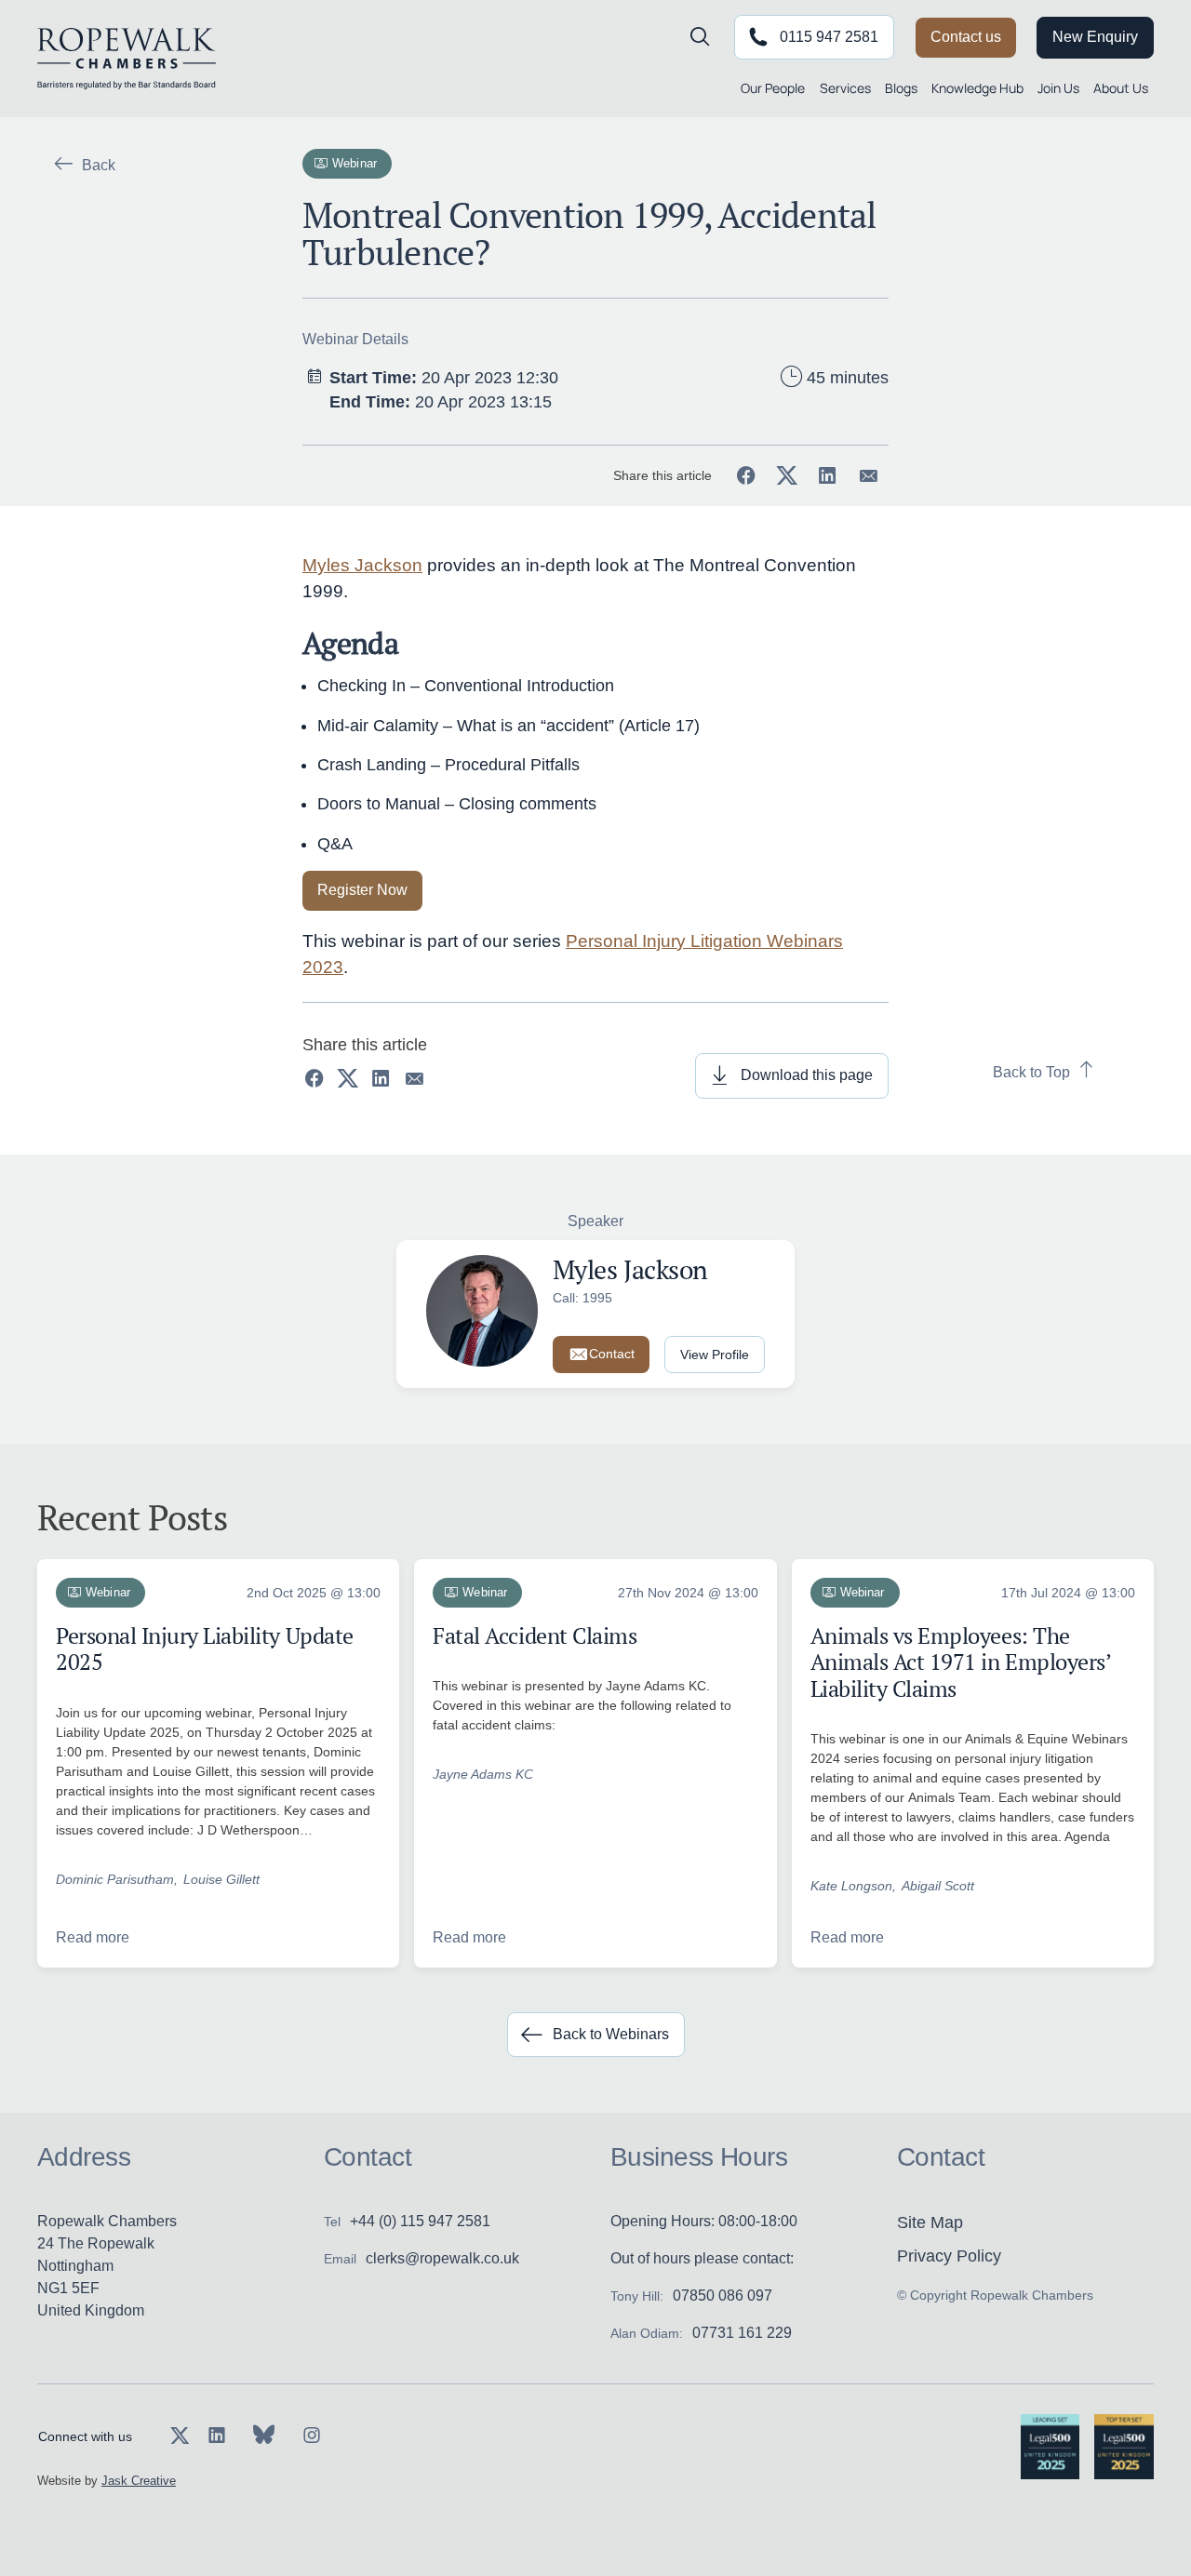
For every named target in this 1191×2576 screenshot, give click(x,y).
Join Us (1058, 88)
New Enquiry (1095, 37)
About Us (1121, 88)
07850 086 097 (723, 2296)
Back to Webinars (611, 2034)
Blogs (901, 88)
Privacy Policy (949, 2256)
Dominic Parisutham (115, 1879)
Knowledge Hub (977, 88)
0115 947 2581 (829, 37)
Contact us (966, 37)
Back (99, 165)
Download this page (807, 1075)
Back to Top (1031, 1072)
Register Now (362, 890)
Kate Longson (851, 1886)
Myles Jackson (362, 565)
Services (845, 88)
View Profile (715, 1355)
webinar (355, 163)
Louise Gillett (221, 1879)
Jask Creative (139, 2481)
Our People (773, 88)
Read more (93, 1937)
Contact (612, 1354)
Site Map (930, 2222)
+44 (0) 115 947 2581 (420, 2221)
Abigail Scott (938, 1886)
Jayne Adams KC (483, 1774)
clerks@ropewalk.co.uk (442, 2258)
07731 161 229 (742, 2333)
